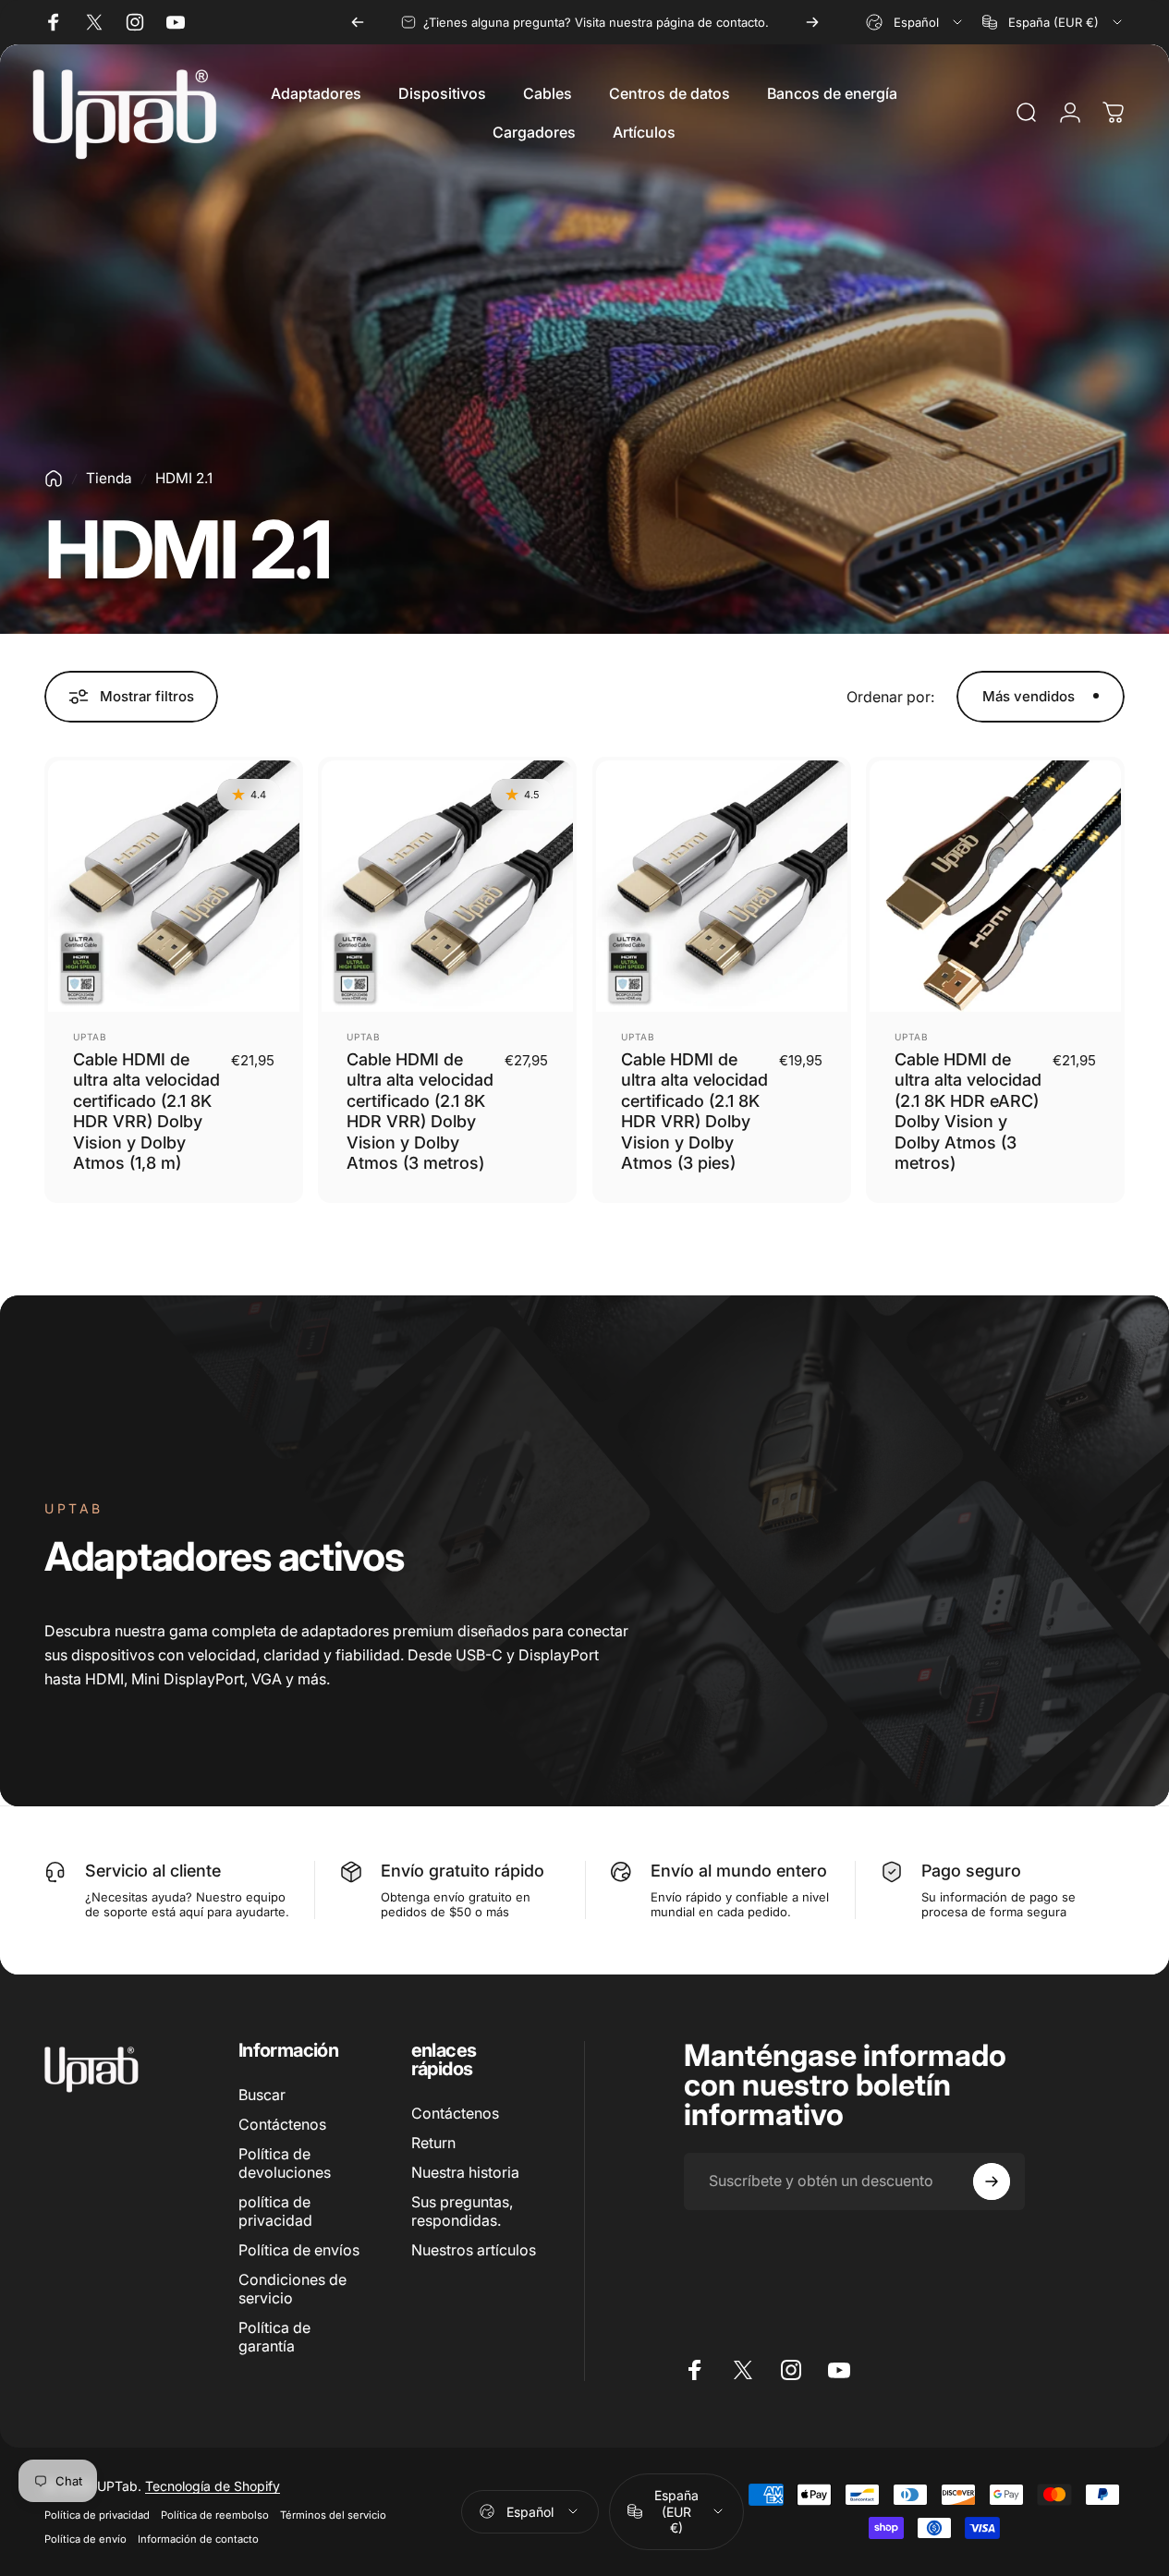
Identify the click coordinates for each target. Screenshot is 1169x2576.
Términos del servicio (333, 2515)
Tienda (109, 478)
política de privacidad (275, 2211)
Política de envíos (299, 2250)
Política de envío (85, 2539)
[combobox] (915, 22)
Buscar (262, 2095)
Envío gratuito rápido (463, 1871)
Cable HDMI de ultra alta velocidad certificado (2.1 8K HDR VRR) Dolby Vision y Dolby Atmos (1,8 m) (146, 1112)
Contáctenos (282, 2124)
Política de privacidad (97, 2515)
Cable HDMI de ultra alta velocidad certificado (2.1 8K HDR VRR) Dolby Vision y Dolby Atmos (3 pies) (694, 1112)
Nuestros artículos (474, 2250)
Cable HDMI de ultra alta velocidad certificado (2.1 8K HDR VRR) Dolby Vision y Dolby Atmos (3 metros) (420, 1112)
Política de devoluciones (285, 2163)
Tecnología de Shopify (213, 2486)
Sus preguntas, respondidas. (462, 2211)
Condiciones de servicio (292, 2289)
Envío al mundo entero (739, 1871)
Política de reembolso (215, 2515)
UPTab (90, 1037)
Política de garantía (274, 2337)
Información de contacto (198, 2539)
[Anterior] (358, 22)
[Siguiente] (812, 22)
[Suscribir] (992, 2181)
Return (433, 2143)
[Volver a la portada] (54, 479)
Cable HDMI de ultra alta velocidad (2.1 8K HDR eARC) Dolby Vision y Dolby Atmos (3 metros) (968, 1112)
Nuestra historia (465, 2172)
